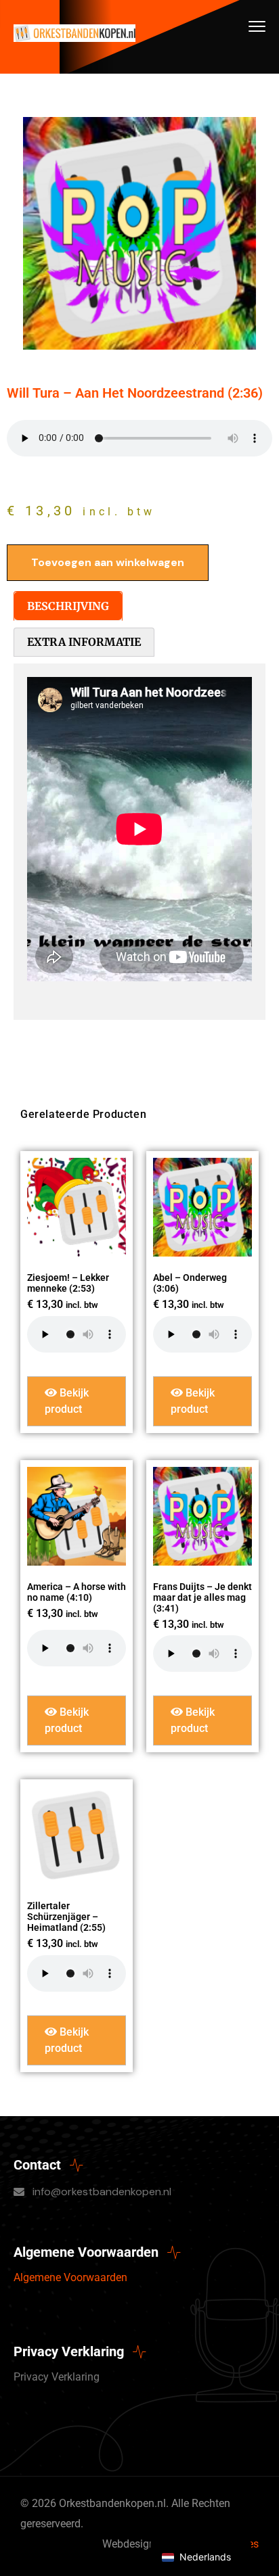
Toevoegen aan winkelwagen (108, 562)
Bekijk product (67, 1401)
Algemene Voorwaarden (70, 2277)
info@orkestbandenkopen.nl (102, 2192)
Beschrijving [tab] (68, 606)
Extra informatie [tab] (84, 642)
